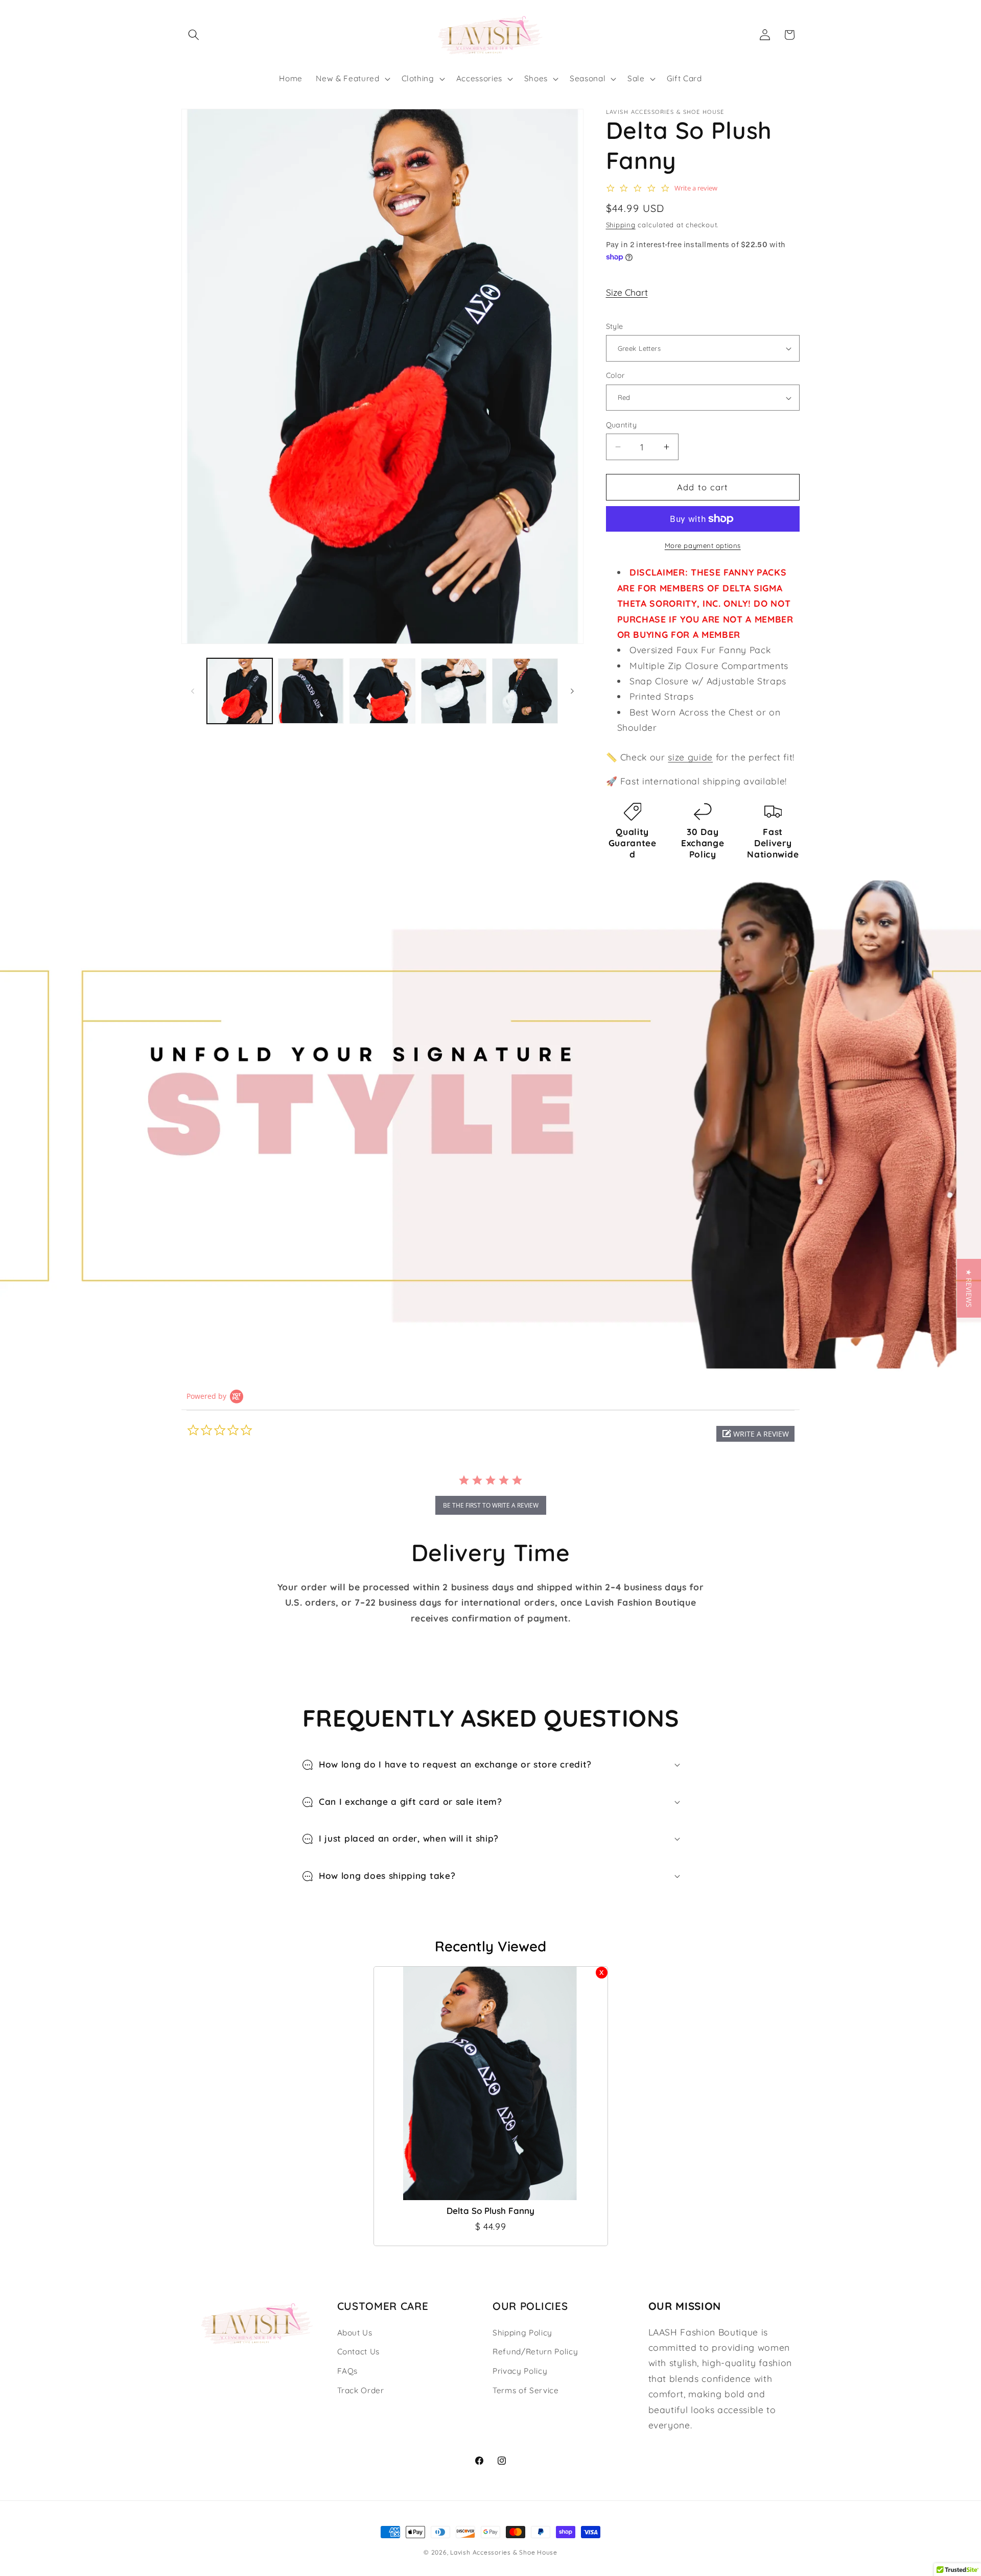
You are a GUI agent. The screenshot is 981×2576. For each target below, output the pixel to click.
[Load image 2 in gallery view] (311, 691)
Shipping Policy (522, 2333)
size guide (690, 757)
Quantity (622, 425)
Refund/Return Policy (535, 2352)
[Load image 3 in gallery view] (382, 691)
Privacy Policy (520, 2371)
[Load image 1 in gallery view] (240, 691)
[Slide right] (572, 691)
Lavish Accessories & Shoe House (504, 2552)
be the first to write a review (491, 1505)
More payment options (703, 545)
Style (615, 326)
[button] (194, 35)
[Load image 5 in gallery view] (525, 691)
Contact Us (359, 2352)
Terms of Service (526, 2390)
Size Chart (627, 292)
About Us (355, 2333)
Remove (602, 1973)
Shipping (621, 225)
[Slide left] (193, 691)
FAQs (348, 2371)
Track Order (361, 2390)
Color (616, 376)
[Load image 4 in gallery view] (454, 691)
